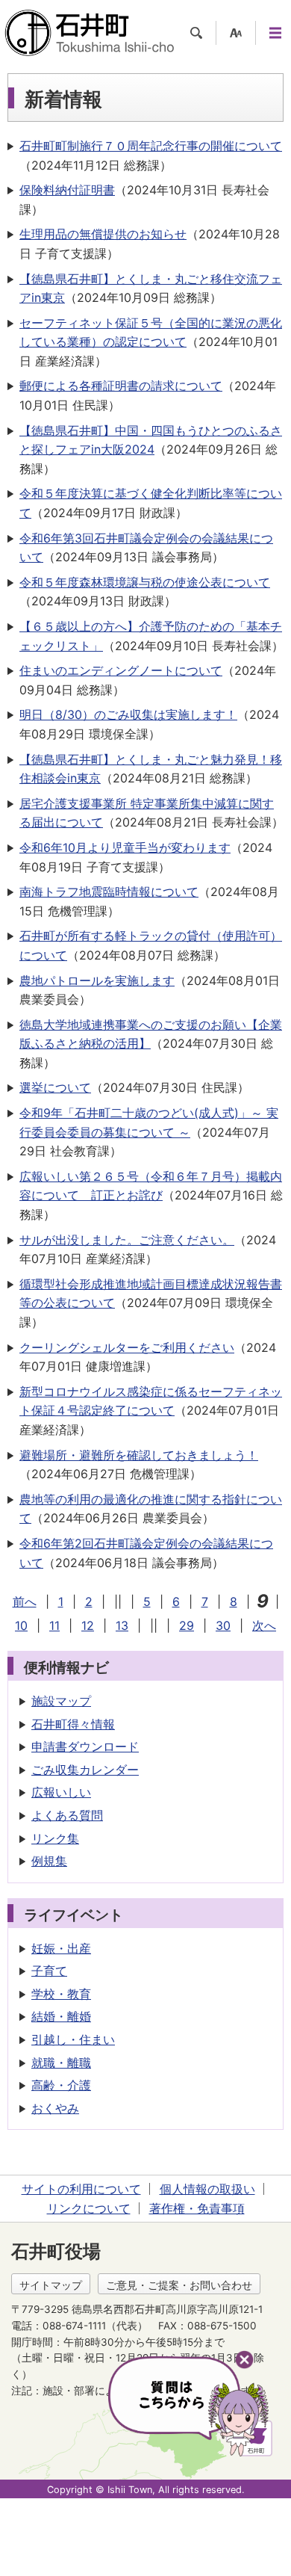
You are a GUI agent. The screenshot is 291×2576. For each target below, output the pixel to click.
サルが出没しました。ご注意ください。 (127, 1240)
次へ (264, 1625)
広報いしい (61, 1792)
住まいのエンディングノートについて (121, 670)
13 (122, 1625)
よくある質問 (67, 1815)
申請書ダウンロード (85, 1746)
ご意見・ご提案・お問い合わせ (179, 2285)
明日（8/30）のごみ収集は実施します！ (128, 714)
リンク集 (55, 1838)
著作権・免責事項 (197, 2208)
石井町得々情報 (73, 1724)
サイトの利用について (81, 2189)
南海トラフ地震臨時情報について (109, 892)
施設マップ (61, 1701)
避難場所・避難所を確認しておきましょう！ (139, 1455)
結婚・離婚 (61, 2016)
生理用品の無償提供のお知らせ (103, 234)
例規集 (49, 1861)
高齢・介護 (61, 2085)
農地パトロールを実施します (97, 980)
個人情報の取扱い (207, 2189)
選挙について (55, 1087)
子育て (49, 1971)
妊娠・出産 (61, 1948)
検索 (196, 33)
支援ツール (236, 33)
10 (21, 1625)
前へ (25, 1601)
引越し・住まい (73, 2039)
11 (54, 1625)
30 (223, 1625)
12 (88, 1625)
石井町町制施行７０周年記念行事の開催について (151, 146)
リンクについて (89, 2208)
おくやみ (55, 2108)
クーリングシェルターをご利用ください (127, 1347)
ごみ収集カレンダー (85, 1770)
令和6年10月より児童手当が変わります (125, 847)
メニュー (275, 33)
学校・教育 (61, 1994)
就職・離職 (61, 2063)
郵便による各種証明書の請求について (121, 386)
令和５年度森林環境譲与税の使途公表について (145, 582)
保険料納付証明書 (67, 190)
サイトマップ (51, 2285)
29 (187, 1625)
